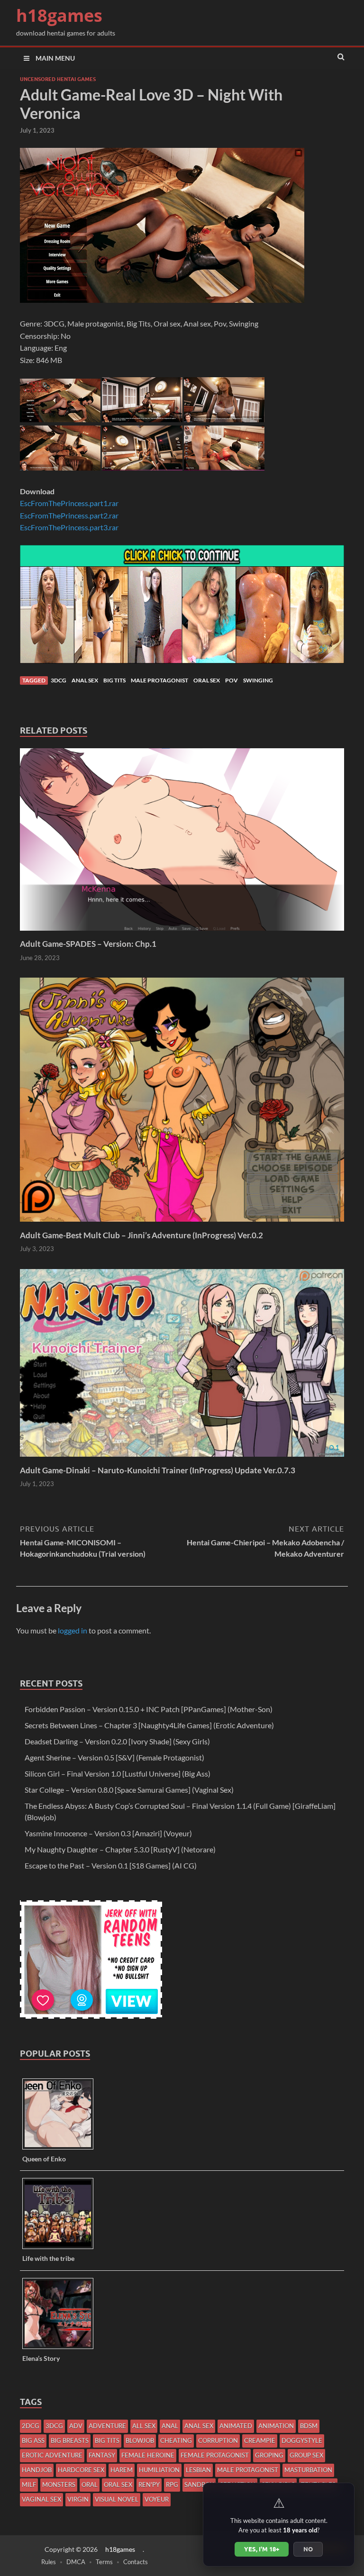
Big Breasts (70, 2440)
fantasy (102, 2455)
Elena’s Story (41, 2358)
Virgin (78, 2499)
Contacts (136, 2562)
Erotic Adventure (52, 2455)
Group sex (306, 2455)
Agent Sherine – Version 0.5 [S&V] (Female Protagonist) (114, 1757)
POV (232, 680)
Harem (122, 2470)
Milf (29, 2485)
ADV (76, 2426)
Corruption (218, 2440)
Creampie (260, 2440)
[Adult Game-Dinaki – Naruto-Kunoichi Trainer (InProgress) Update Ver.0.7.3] (182, 1459)
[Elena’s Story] (61, 2348)
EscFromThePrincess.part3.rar (69, 527)
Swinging (258, 680)
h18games (59, 15)
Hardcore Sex (81, 2470)
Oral (90, 2485)
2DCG (31, 2426)
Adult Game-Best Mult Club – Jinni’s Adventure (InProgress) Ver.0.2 (141, 1235)
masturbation (308, 2470)
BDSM (309, 2426)
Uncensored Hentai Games (58, 79)
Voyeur (157, 2499)
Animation (276, 2426)
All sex (144, 2426)
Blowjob (140, 2440)
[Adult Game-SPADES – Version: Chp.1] (182, 933)
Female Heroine (148, 2455)
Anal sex (85, 680)
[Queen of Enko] (61, 2149)
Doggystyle (302, 2440)
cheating (176, 2440)
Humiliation (159, 2470)
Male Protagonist (159, 680)
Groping (269, 2455)
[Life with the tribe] (61, 2248)
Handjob (37, 2470)
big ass (33, 2440)
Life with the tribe (48, 2258)
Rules (49, 2562)
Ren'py (149, 2485)
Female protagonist (215, 2455)
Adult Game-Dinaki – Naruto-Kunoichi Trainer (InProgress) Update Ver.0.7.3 (158, 1470)
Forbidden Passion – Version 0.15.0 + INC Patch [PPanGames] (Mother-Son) (149, 1709)
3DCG (59, 680)
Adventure (107, 2426)
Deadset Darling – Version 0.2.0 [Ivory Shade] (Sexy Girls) (117, 1741)
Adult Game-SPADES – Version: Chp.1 (88, 944)
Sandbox (199, 2485)
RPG (172, 2485)
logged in (73, 1630)
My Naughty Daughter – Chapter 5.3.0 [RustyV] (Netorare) (120, 1849)
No (308, 2549)
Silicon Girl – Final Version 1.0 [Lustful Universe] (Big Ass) (118, 1773)
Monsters (59, 2485)
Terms (104, 2562)
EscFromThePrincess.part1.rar (69, 503)
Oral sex (207, 680)
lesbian (198, 2470)
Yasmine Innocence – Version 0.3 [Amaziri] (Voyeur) (108, 1833)
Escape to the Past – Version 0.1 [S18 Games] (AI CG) (111, 1865)
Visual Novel (117, 2499)
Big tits (114, 680)
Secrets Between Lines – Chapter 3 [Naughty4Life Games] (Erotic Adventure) (149, 1725)
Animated (236, 2426)
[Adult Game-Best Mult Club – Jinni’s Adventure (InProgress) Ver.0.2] (182, 1224)
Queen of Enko (44, 2159)
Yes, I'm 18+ (262, 2549)
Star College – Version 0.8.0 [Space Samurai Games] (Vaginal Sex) (129, 1790)
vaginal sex (41, 2499)
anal (170, 2426)
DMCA (76, 2562)
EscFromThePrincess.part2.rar (69, 515)
